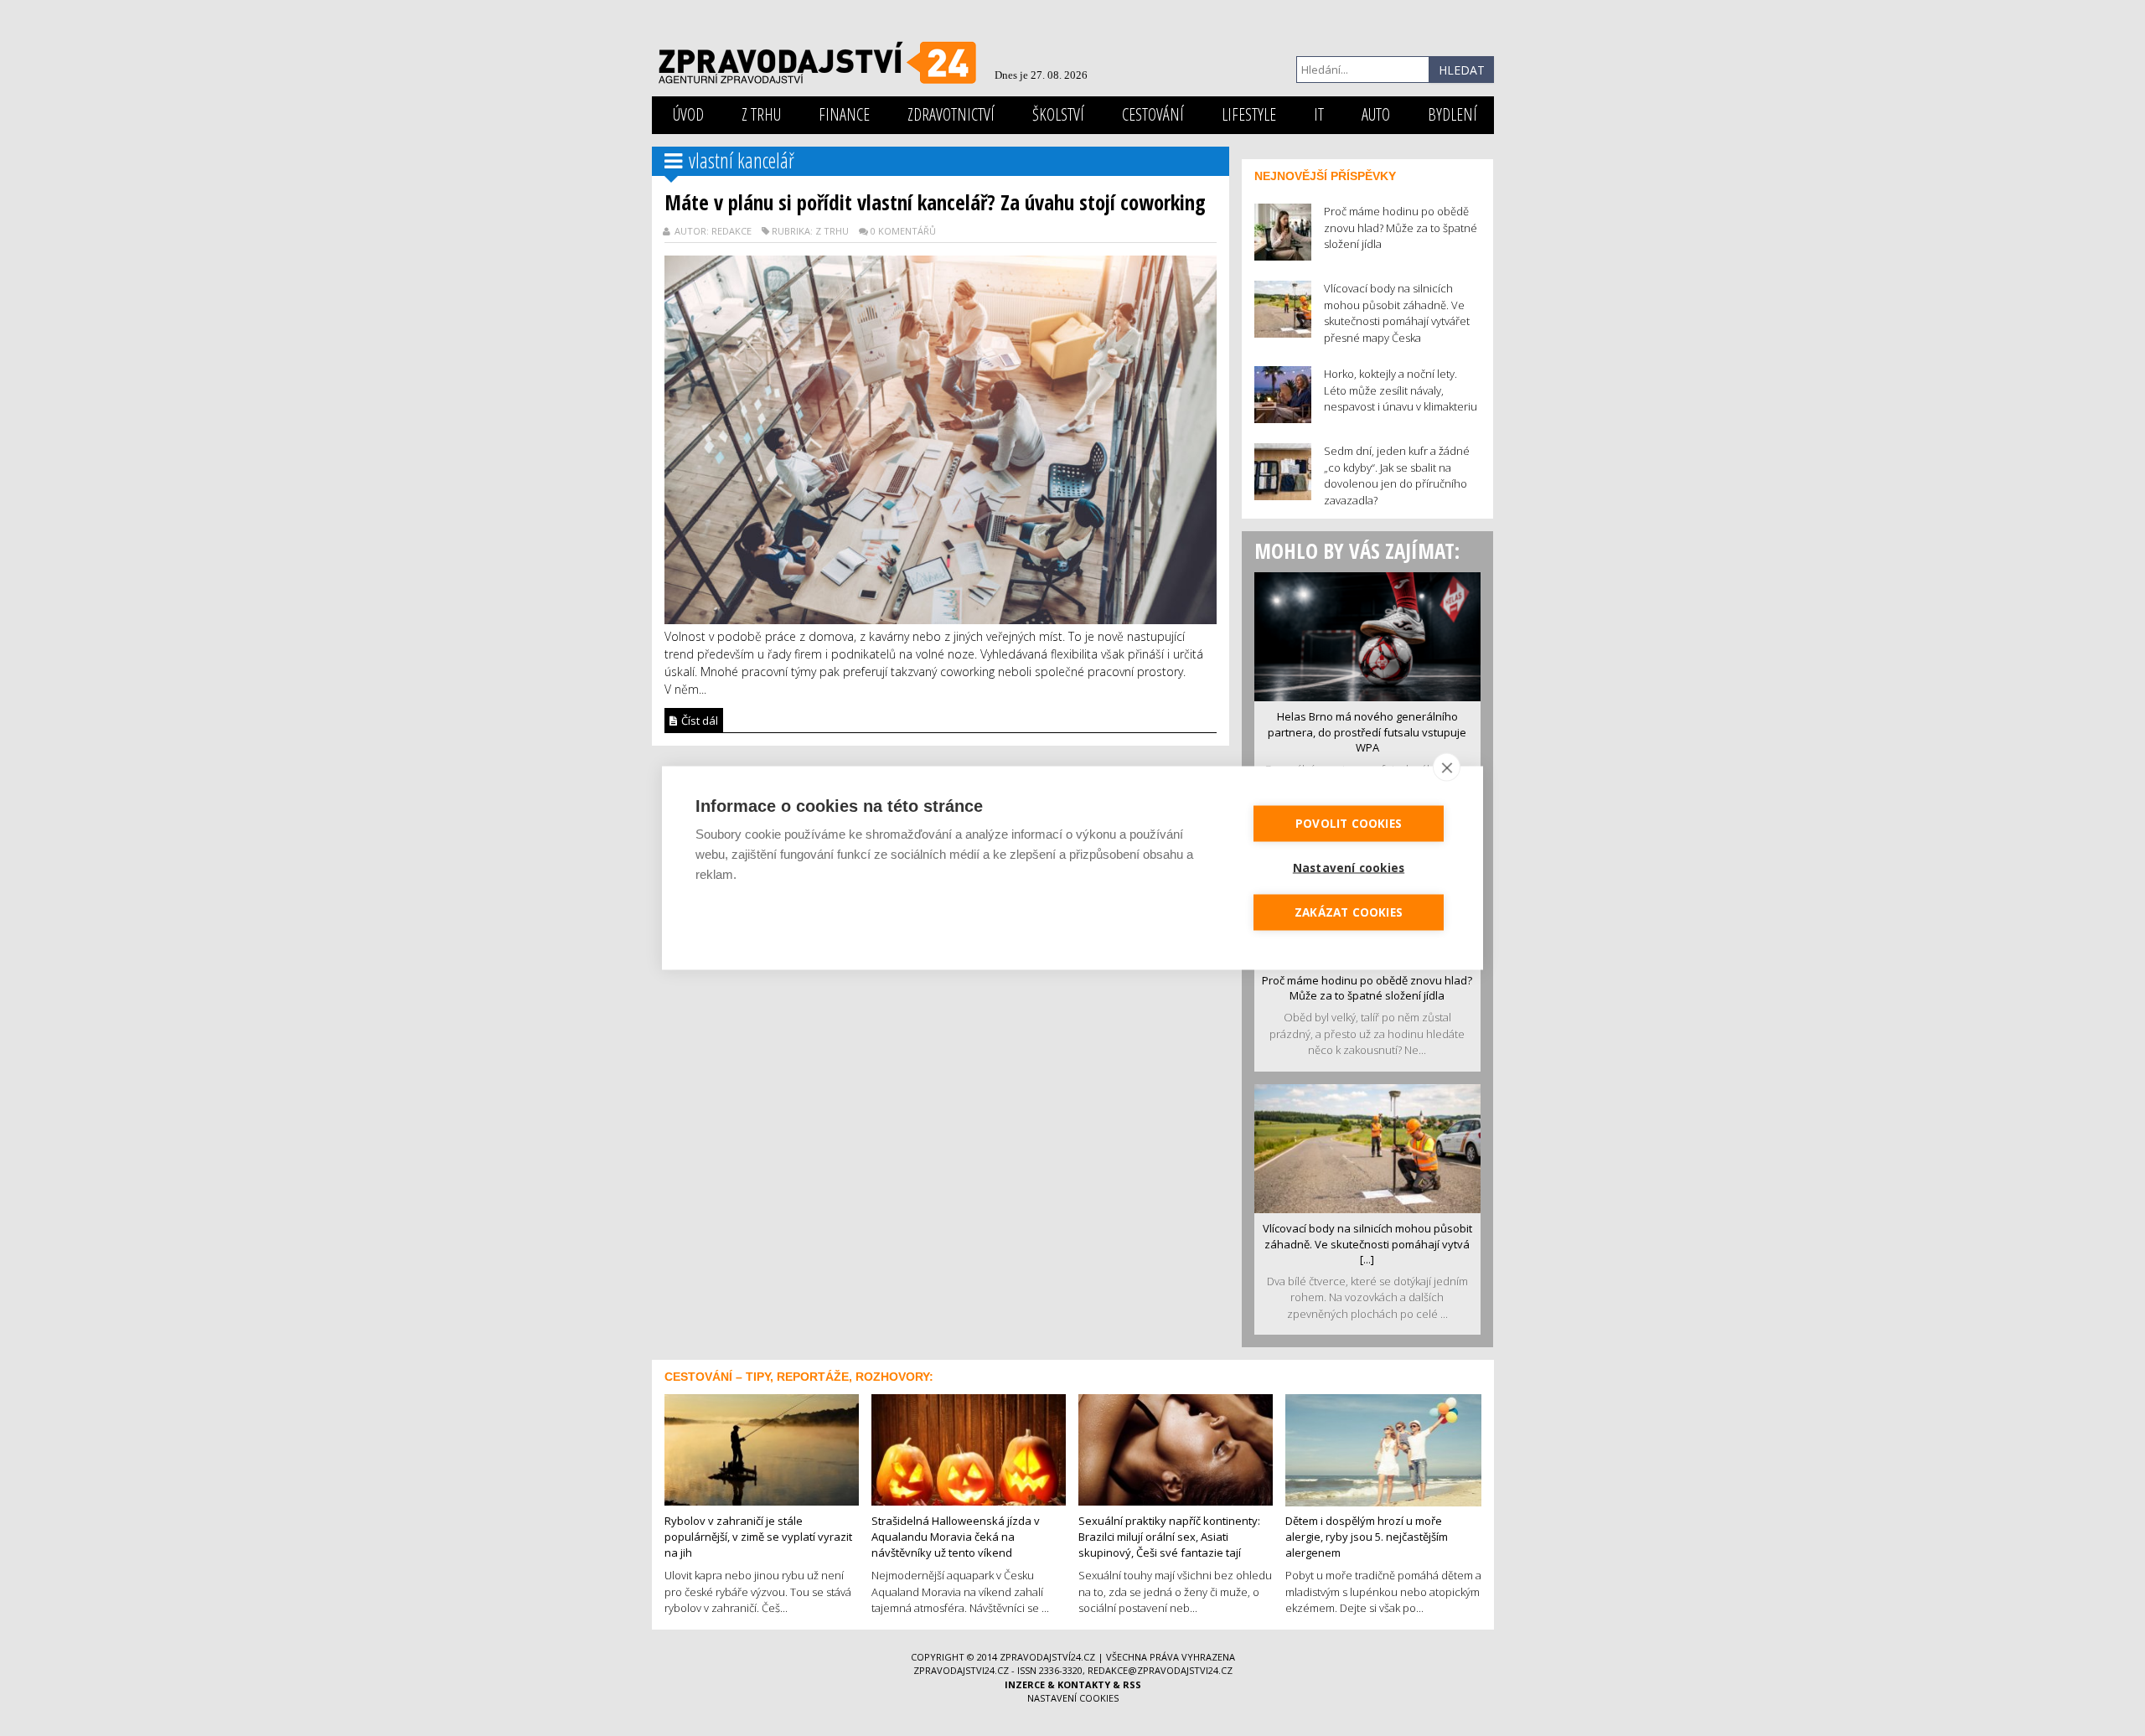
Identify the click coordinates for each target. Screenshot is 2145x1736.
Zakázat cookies (1349, 912)
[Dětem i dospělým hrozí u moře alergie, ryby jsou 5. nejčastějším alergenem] (1383, 1449)
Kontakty (1084, 1684)
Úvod (688, 114)
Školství (1058, 114)
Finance (844, 114)
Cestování (1153, 114)
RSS (1132, 1684)
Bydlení (1452, 114)
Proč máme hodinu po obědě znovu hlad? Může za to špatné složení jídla (1367, 988)
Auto (1376, 114)
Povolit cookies (1349, 824)
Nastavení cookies (1073, 1698)
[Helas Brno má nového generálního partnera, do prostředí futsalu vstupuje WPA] (1367, 635)
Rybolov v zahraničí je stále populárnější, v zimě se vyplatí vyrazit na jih (758, 1536)
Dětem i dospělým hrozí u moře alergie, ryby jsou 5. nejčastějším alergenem (1367, 1536)
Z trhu (761, 114)
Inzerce (1025, 1684)
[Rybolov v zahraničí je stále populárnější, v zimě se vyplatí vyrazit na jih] (762, 1449)
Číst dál (698, 721)
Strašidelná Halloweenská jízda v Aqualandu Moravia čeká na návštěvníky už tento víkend (956, 1536)
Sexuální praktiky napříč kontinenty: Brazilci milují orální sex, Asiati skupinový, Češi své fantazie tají (1169, 1536)
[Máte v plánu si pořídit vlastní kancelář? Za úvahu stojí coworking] (941, 438)
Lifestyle (1249, 114)
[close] (1447, 767)
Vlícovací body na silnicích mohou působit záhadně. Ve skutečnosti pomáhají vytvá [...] (1367, 1244)
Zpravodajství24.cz (1047, 1657)
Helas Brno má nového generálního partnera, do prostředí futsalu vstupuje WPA (1367, 732)
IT (1319, 114)
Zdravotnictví (951, 114)
